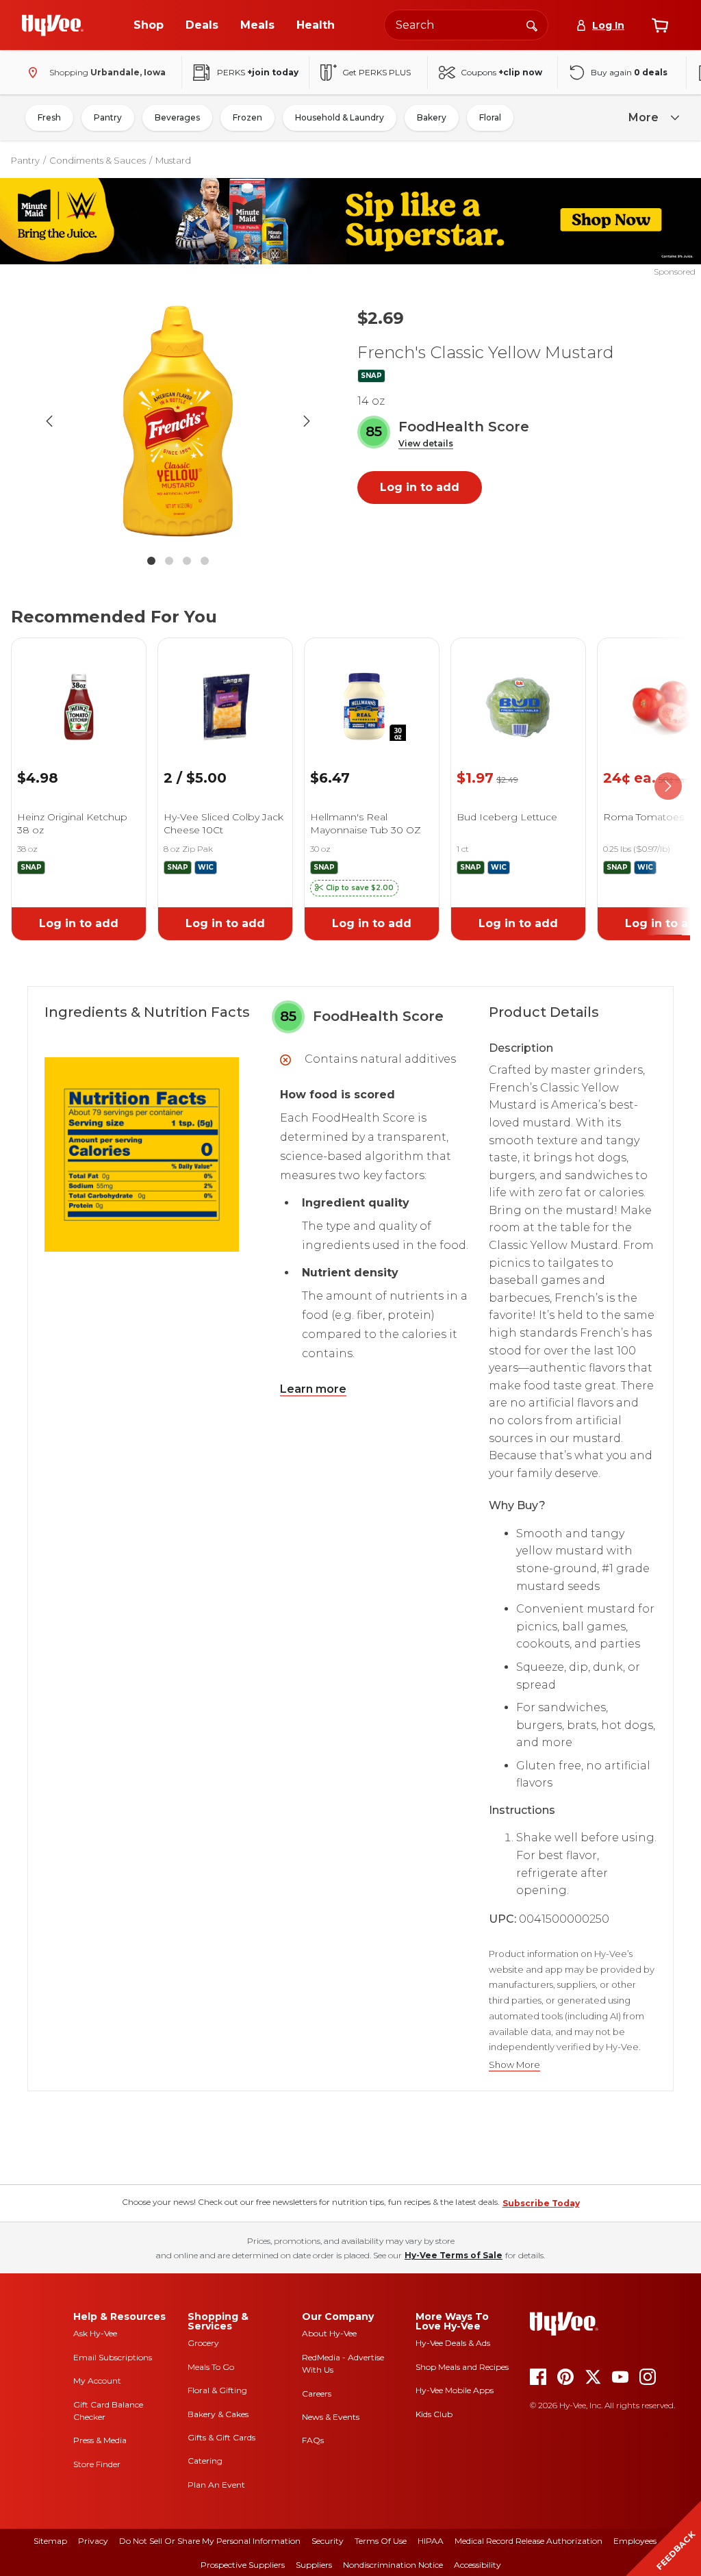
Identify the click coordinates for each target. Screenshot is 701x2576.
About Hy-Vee (329, 2333)
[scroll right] (668, 786)
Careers (317, 2394)
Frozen (247, 117)
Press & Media (100, 2440)
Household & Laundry (340, 117)
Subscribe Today (541, 2203)
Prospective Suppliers (243, 2565)
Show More (514, 2065)
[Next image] (307, 421)
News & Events (331, 2417)
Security (328, 2541)
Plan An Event (216, 2485)
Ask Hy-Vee (95, 2333)
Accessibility (477, 2565)
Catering (205, 2461)
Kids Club (434, 2414)
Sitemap (50, 2541)
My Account (97, 2381)
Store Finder (97, 2464)
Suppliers (314, 2565)
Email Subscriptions (113, 2357)
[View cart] (660, 25)
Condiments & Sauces (98, 160)
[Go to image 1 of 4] (151, 561)
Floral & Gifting (217, 2390)
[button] (426, 444)
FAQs (313, 2440)
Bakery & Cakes (218, 2414)
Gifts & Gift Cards (221, 2437)
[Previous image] (49, 421)
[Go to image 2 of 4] (169, 561)
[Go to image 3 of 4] (187, 561)
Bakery (432, 117)
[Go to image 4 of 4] (205, 561)
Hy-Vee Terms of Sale (454, 2255)
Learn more (313, 1389)
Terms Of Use (381, 2541)
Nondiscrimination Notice (393, 2565)
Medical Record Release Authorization (528, 2541)
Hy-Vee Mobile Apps (455, 2390)
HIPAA (431, 2541)
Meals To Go (211, 2367)
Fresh (49, 117)
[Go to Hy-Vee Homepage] (53, 25)
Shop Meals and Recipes (462, 2367)
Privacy (93, 2541)
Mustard (173, 160)
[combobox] (466, 25)
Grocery (203, 2343)
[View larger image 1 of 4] (178, 421)
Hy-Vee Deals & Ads (453, 2343)
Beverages (177, 117)
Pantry (108, 117)
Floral (490, 117)
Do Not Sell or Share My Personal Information (210, 2541)
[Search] (532, 25)
